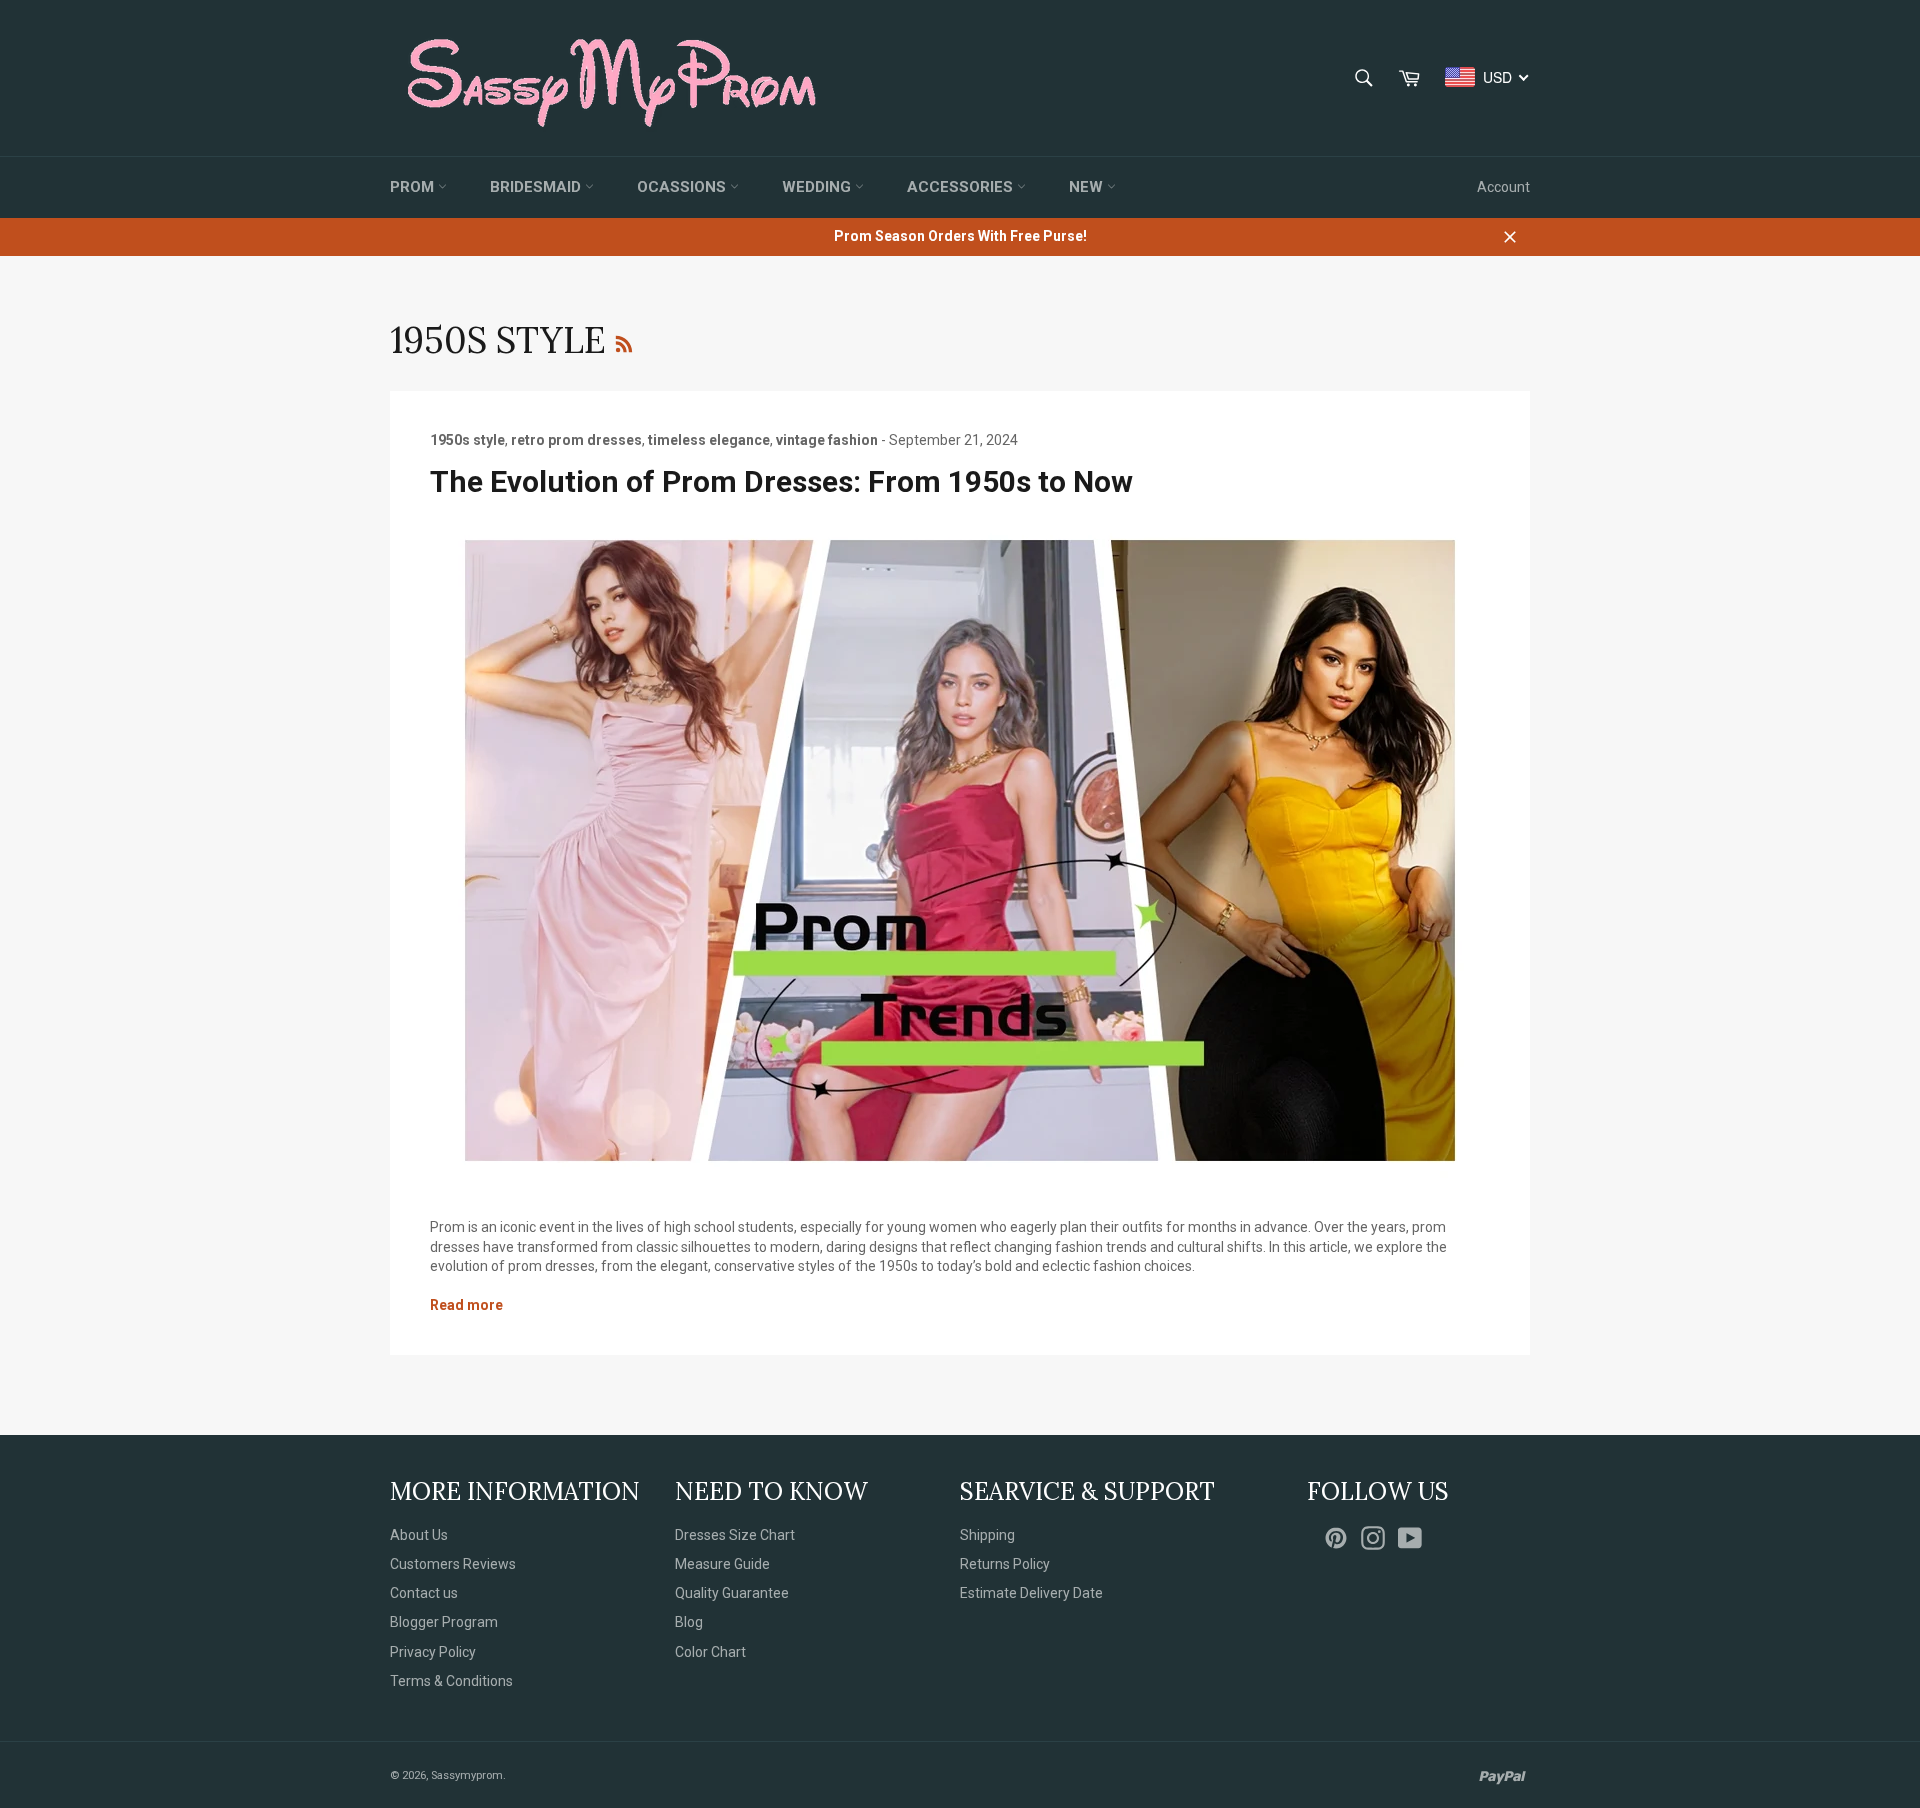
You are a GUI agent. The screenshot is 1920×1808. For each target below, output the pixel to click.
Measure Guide (722, 1564)
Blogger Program (444, 1622)
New (1088, 187)
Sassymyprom (467, 1775)
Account (1503, 187)
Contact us (424, 1593)
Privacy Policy (433, 1652)
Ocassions (683, 187)
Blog (689, 1622)
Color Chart (710, 1652)
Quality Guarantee (732, 1593)
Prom (414, 187)
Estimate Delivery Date (1031, 1593)
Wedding (818, 187)
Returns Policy (1005, 1564)
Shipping (987, 1535)
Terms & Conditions (451, 1681)
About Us (419, 1535)
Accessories (962, 187)
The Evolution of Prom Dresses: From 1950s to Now (781, 481)
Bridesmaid (537, 187)
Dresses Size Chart (735, 1535)
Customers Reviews (453, 1564)
